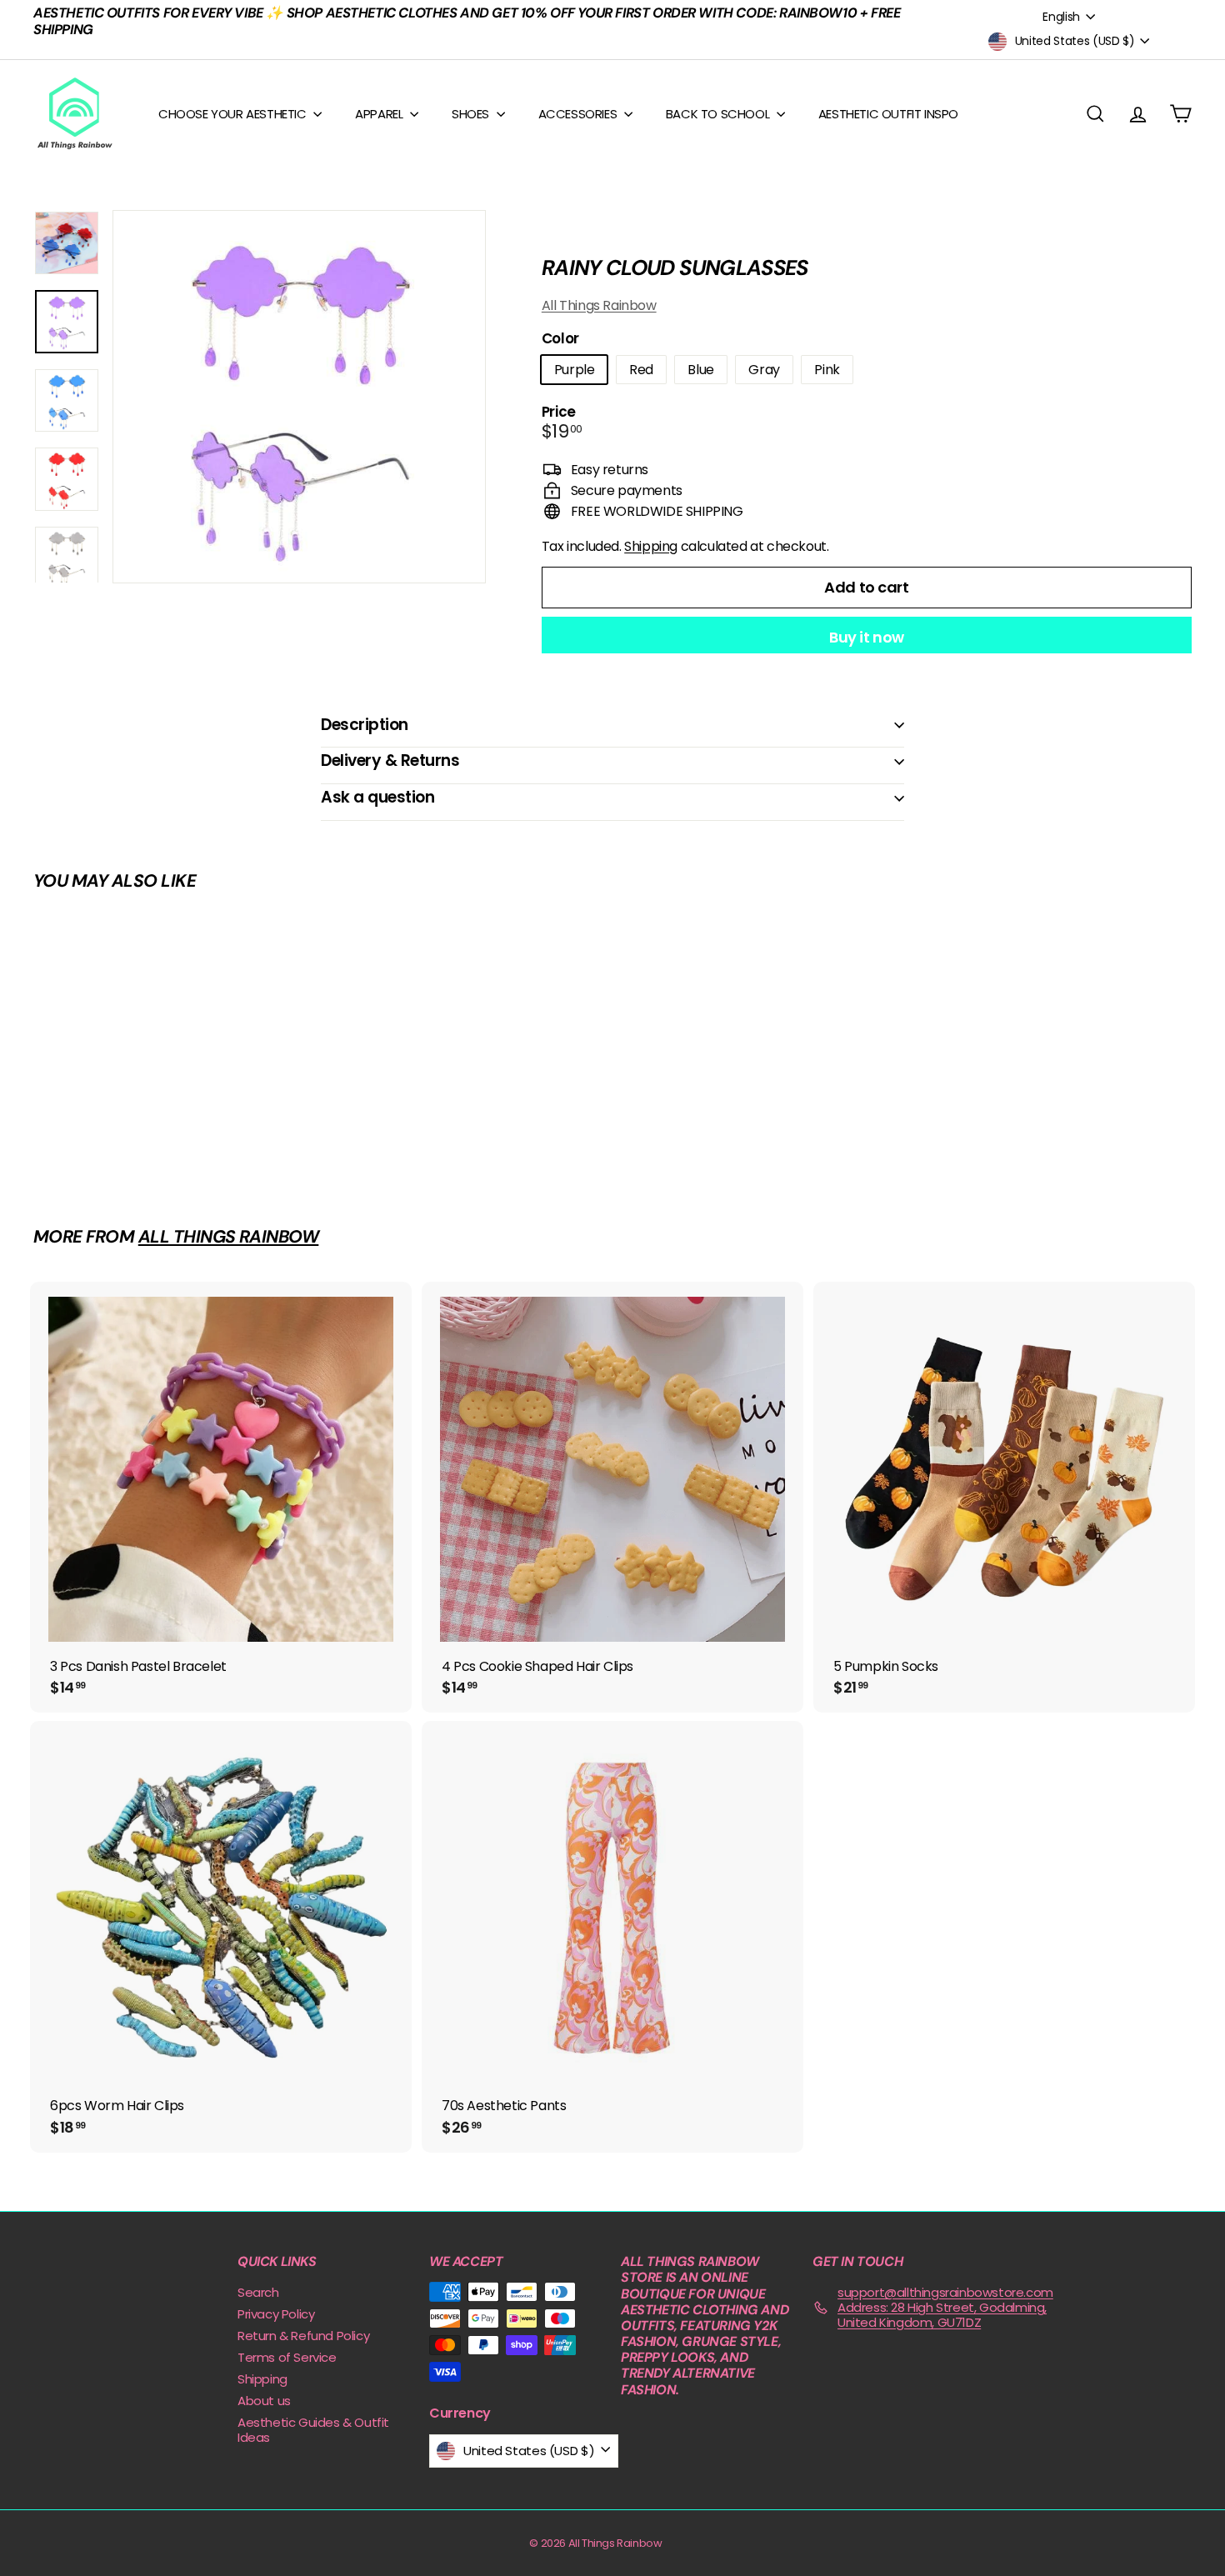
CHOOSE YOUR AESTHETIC (234, 114)
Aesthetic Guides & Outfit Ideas (313, 2430)
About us (264, 2401)
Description (365, 725)
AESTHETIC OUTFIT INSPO (888, 114)
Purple (575, 370)
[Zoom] (299, 397)
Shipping (651, 546)
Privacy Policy (276, 2314)
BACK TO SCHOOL (719, 114)
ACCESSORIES (579, 114)
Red (641, 370)
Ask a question (377, 797)
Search (258, 2292)
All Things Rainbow (599, 305)
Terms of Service (287, 2357)
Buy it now (867, 637)
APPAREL (380, 114)
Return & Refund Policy (303, 2336)
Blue (700, 370)
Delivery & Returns (390, 760)
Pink (827, 370)
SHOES (472, 114)
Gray (764, 370)
